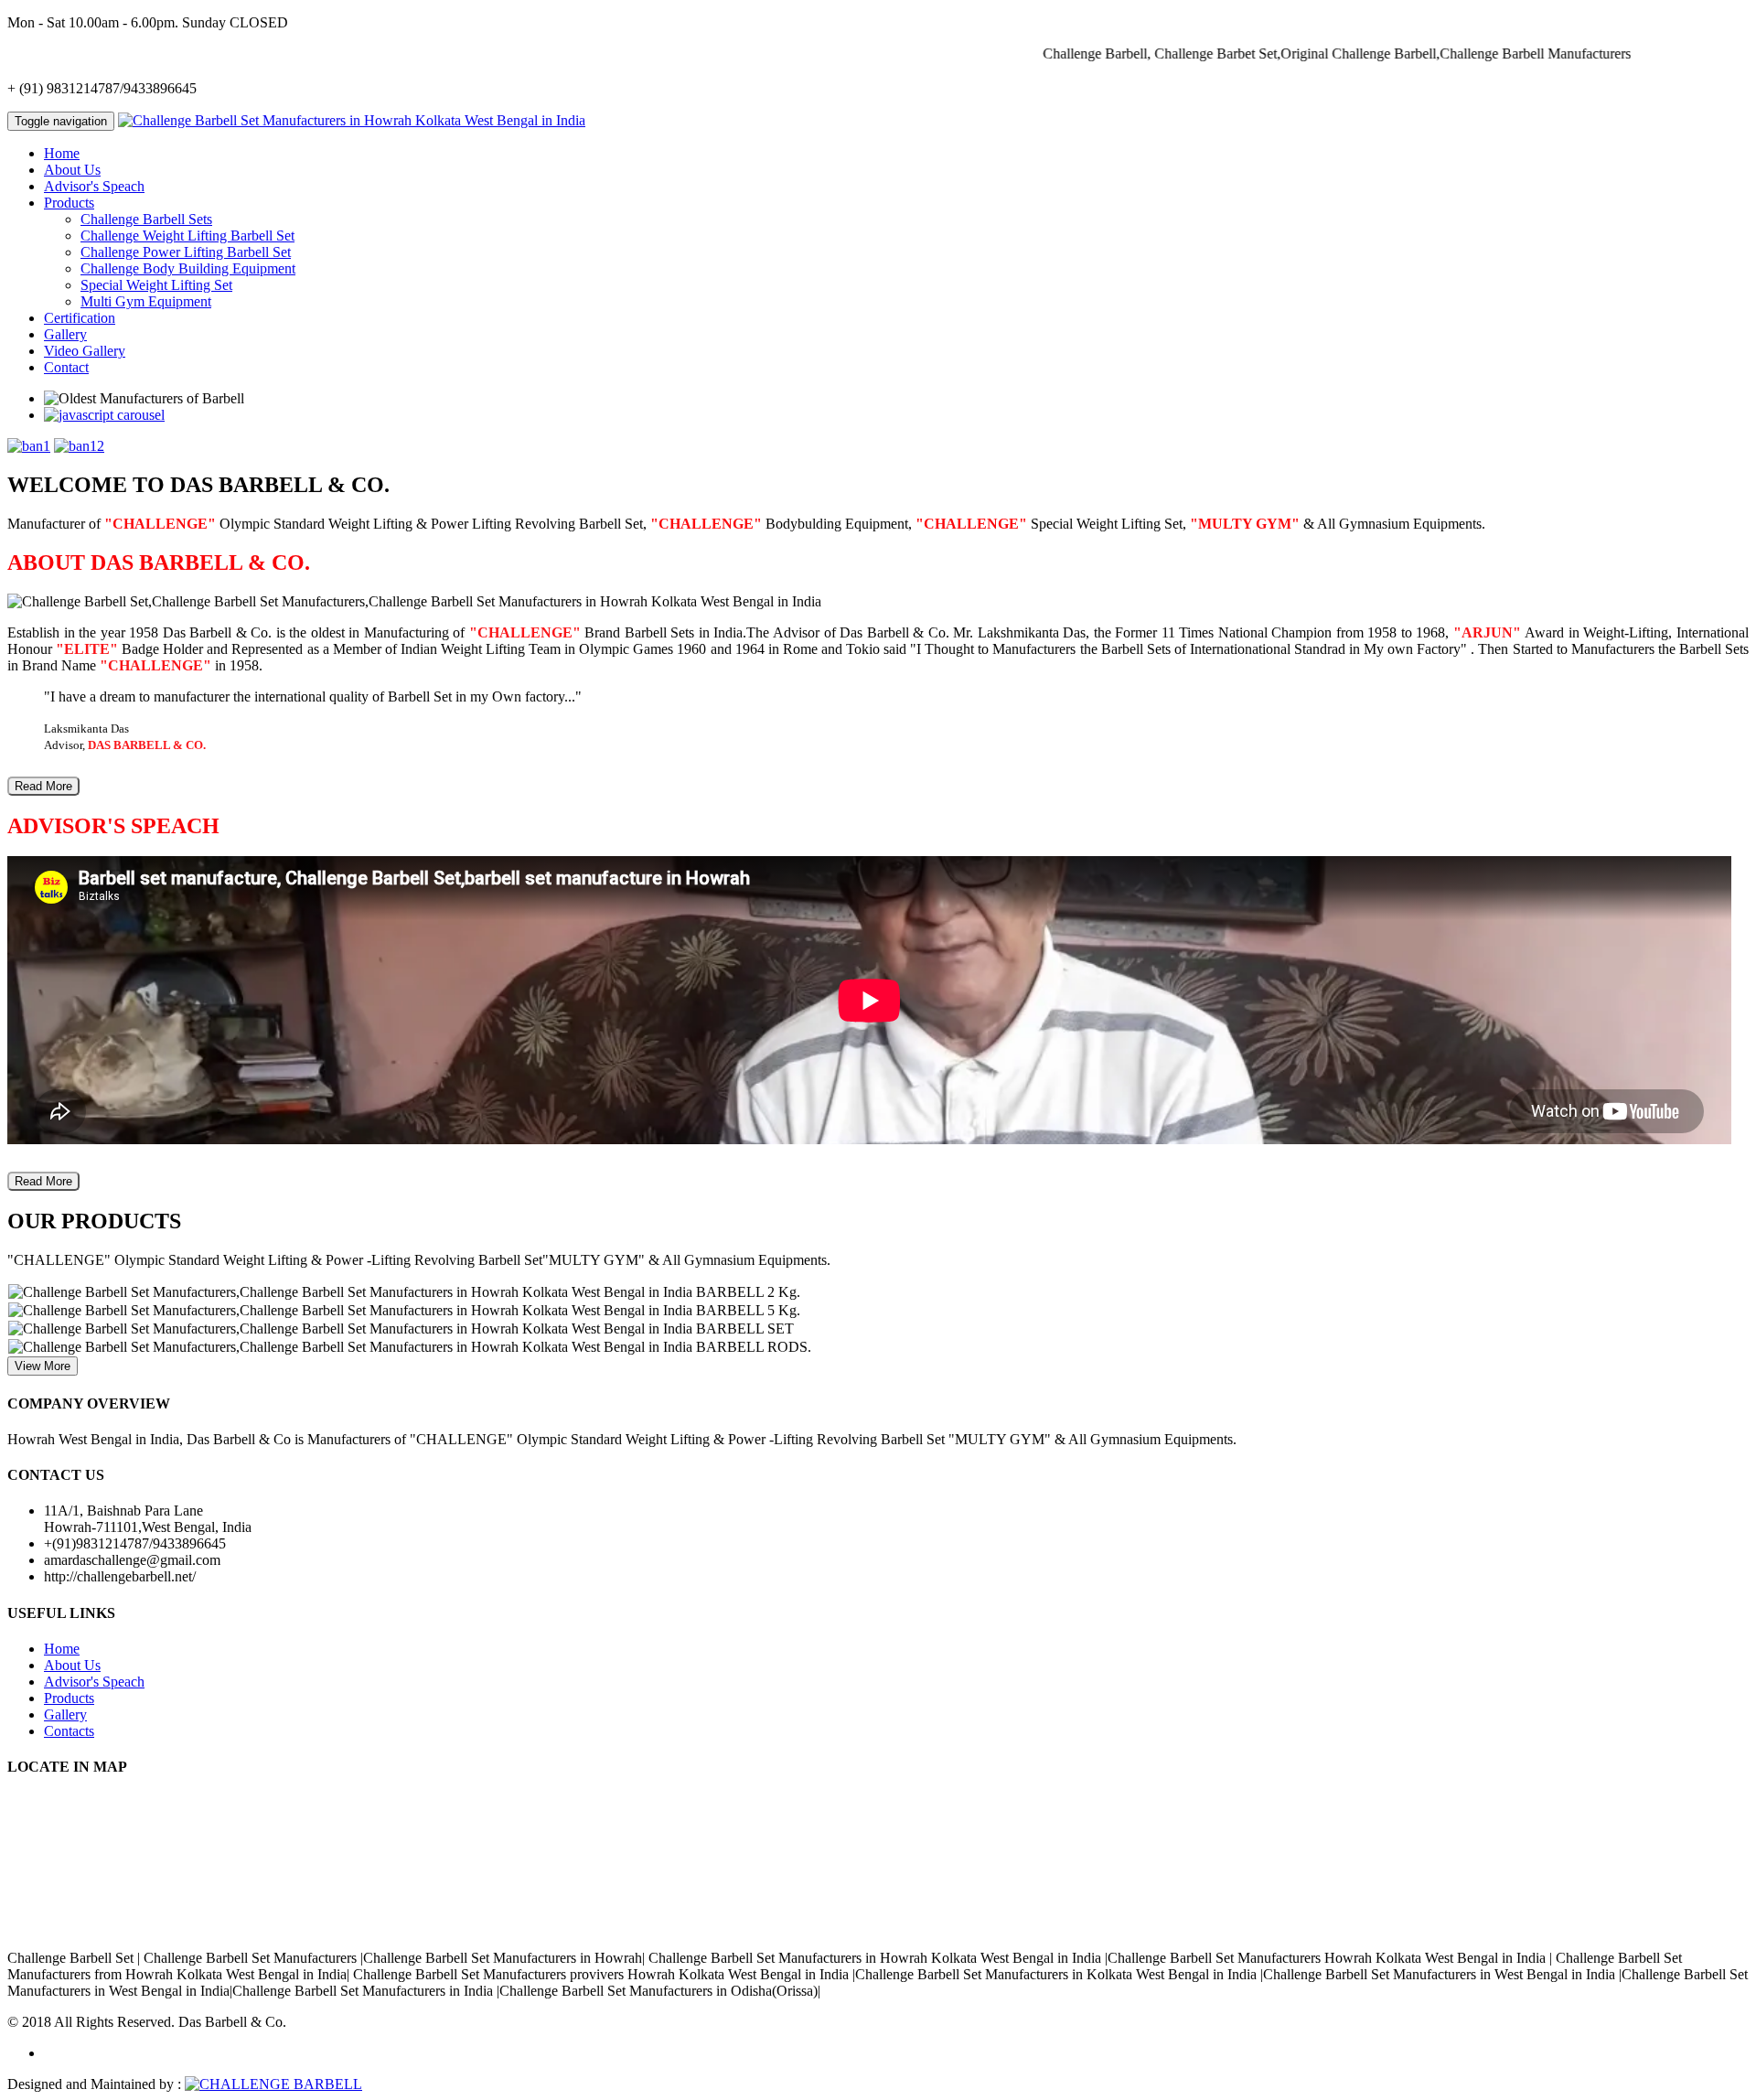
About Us (72, 170)
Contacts (69, 1731)
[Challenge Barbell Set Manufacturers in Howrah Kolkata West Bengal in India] (352, 120)
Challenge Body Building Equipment (188, 268)
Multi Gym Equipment (146, 301)
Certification (80, 318)
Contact (66, 367)
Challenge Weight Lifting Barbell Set (187, 236)
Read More (43, 786)
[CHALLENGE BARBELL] (273, 2084)
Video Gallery (85, 351)
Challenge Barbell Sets (146, 219)
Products (69, 1698)
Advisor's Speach (94, 186)
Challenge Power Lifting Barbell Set (186, 252)
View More (43, 1366)
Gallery (65, 334)
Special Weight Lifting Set (156, 285)
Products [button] (69, 203)
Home (62, 153)
